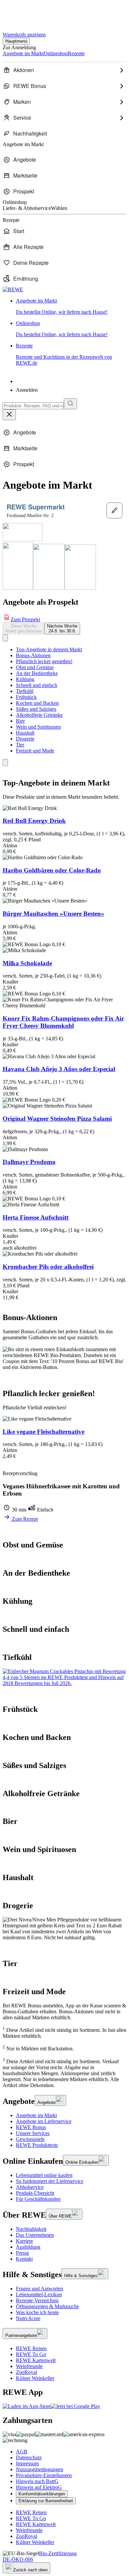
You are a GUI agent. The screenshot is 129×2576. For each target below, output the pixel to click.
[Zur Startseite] (25, 13)
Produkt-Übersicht (35, 2193)
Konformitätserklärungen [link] (42, 2494)
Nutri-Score (28, 2318)
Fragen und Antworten (40, 2289)
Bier (20, 721)
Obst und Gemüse (35, 667)
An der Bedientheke (37, 673)
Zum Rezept (24, 1519)
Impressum (27, 2463)
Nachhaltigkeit (31, 2229)
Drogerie (25, 739)
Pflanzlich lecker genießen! (44, 661)
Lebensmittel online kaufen (44, 2175)
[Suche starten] (70, 404)
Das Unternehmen (35, 2235)
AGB (22, 2452)
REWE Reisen (31, 2348)
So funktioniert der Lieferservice (50, 2181)
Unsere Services (33, 2133)
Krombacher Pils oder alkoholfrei (48, 1267)
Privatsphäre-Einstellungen (44, 2475)
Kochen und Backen (37, 703)
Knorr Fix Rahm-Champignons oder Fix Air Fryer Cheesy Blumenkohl (63, 1022)
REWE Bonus (31, 2127)
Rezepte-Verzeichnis (37, 2300)
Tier (20, 745)
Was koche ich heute (37, 2312)
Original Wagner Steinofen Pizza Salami (57, 1119)
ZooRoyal (26, 2372)
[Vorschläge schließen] (9, 415)
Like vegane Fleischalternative (43, 1432)
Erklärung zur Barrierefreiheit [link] (46, 2501)
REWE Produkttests (37, 2145)
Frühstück (26, 697)
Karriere (24, 2241)
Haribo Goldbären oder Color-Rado (52, 870)
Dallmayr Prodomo (29, 1162)
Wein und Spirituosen (38, 727)
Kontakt (24, 2259)
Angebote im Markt (36, 2115)
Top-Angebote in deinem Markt (49, 649)
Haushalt (25, 733)
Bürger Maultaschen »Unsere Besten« (53, 914)
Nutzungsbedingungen (40, 2469)
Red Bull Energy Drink (34, 821)
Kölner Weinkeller (35, 2378)
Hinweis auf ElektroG (39, 2487)
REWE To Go (31, 2354)
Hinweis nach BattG (37, 2481)
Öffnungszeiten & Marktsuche (47, 2306)
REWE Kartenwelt (36, 2360)
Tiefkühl (25, 691)
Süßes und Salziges (36, 709)
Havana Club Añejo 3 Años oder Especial (59, 1069)
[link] (71, 306)
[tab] (23, 628)
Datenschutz (29, 2457)
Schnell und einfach (37, 685)
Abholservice (30, 2187)
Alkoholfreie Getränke (39, 715)
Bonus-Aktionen (33, 655)
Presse (22, 2253)
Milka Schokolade (27, 963)
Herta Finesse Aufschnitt (36, 1217)
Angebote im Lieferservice (44, 2121)
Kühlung (25, 679)
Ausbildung (28, 2247)
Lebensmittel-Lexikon (39, 2294)
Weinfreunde (29, 2366)
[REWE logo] (13, 289)
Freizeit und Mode (35, 751)
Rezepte (64, 354)
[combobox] (33, 406)
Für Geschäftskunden (38, 2199)
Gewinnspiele (30, 2139)
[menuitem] (64, 70)
